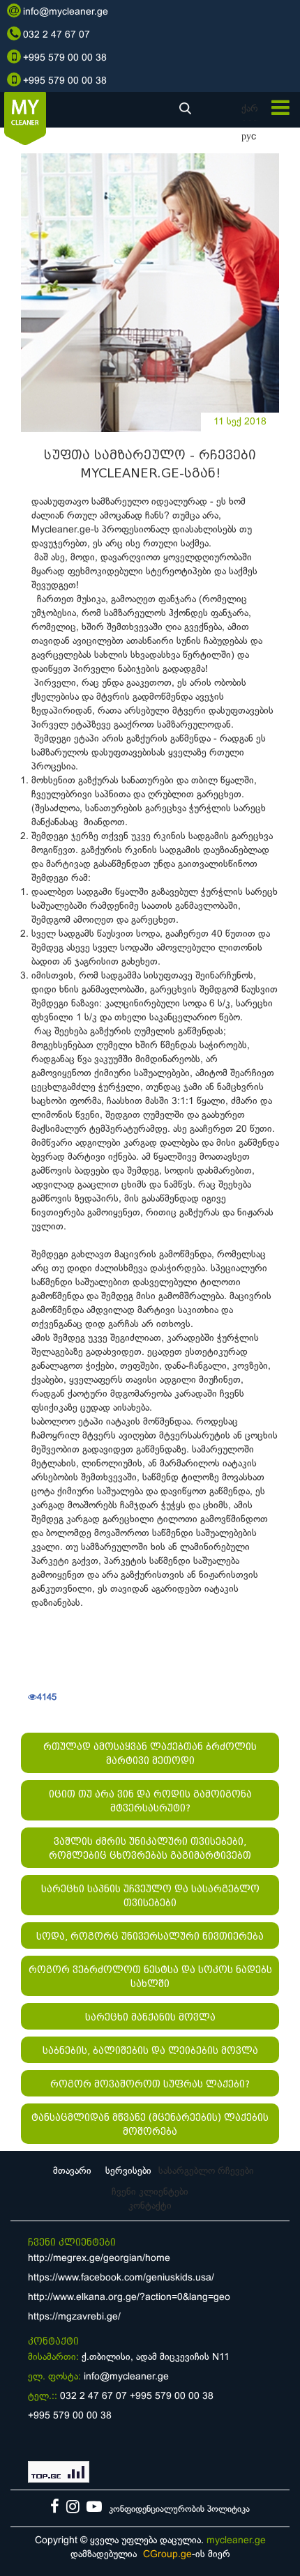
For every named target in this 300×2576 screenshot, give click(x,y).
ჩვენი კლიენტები (150, 2192)
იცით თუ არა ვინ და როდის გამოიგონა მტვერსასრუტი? (150, 1801)
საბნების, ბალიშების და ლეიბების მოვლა (150, 2050)
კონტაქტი (150, 2206)
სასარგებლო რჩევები (206, 2171)
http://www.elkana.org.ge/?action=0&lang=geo (129, 2298)
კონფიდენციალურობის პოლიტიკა (179, 2510)
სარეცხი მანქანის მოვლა (150, 2017)
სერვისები (128, 2171)
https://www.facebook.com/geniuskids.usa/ (121, 2278)
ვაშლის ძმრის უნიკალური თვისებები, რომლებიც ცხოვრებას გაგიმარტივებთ (150, 1848)
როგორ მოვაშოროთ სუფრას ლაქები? (150, 2084)
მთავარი (72, 2171)
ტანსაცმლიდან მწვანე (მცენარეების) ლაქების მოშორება (150, 2124)
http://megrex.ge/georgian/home (99, 2259)
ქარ (250, 109)
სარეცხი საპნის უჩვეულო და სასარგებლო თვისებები (150, 1896)
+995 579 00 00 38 (172, 2397)
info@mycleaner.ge (126, 2377)
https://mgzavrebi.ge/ (74, 2317)
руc (249, 137)
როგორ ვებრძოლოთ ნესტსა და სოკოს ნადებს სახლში (150, 1977)
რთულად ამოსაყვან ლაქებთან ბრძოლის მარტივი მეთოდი (150, 1754)
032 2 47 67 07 (93, 2397)
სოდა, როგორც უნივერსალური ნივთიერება (150, 1936)
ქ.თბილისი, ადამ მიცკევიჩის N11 (156, 2357)
